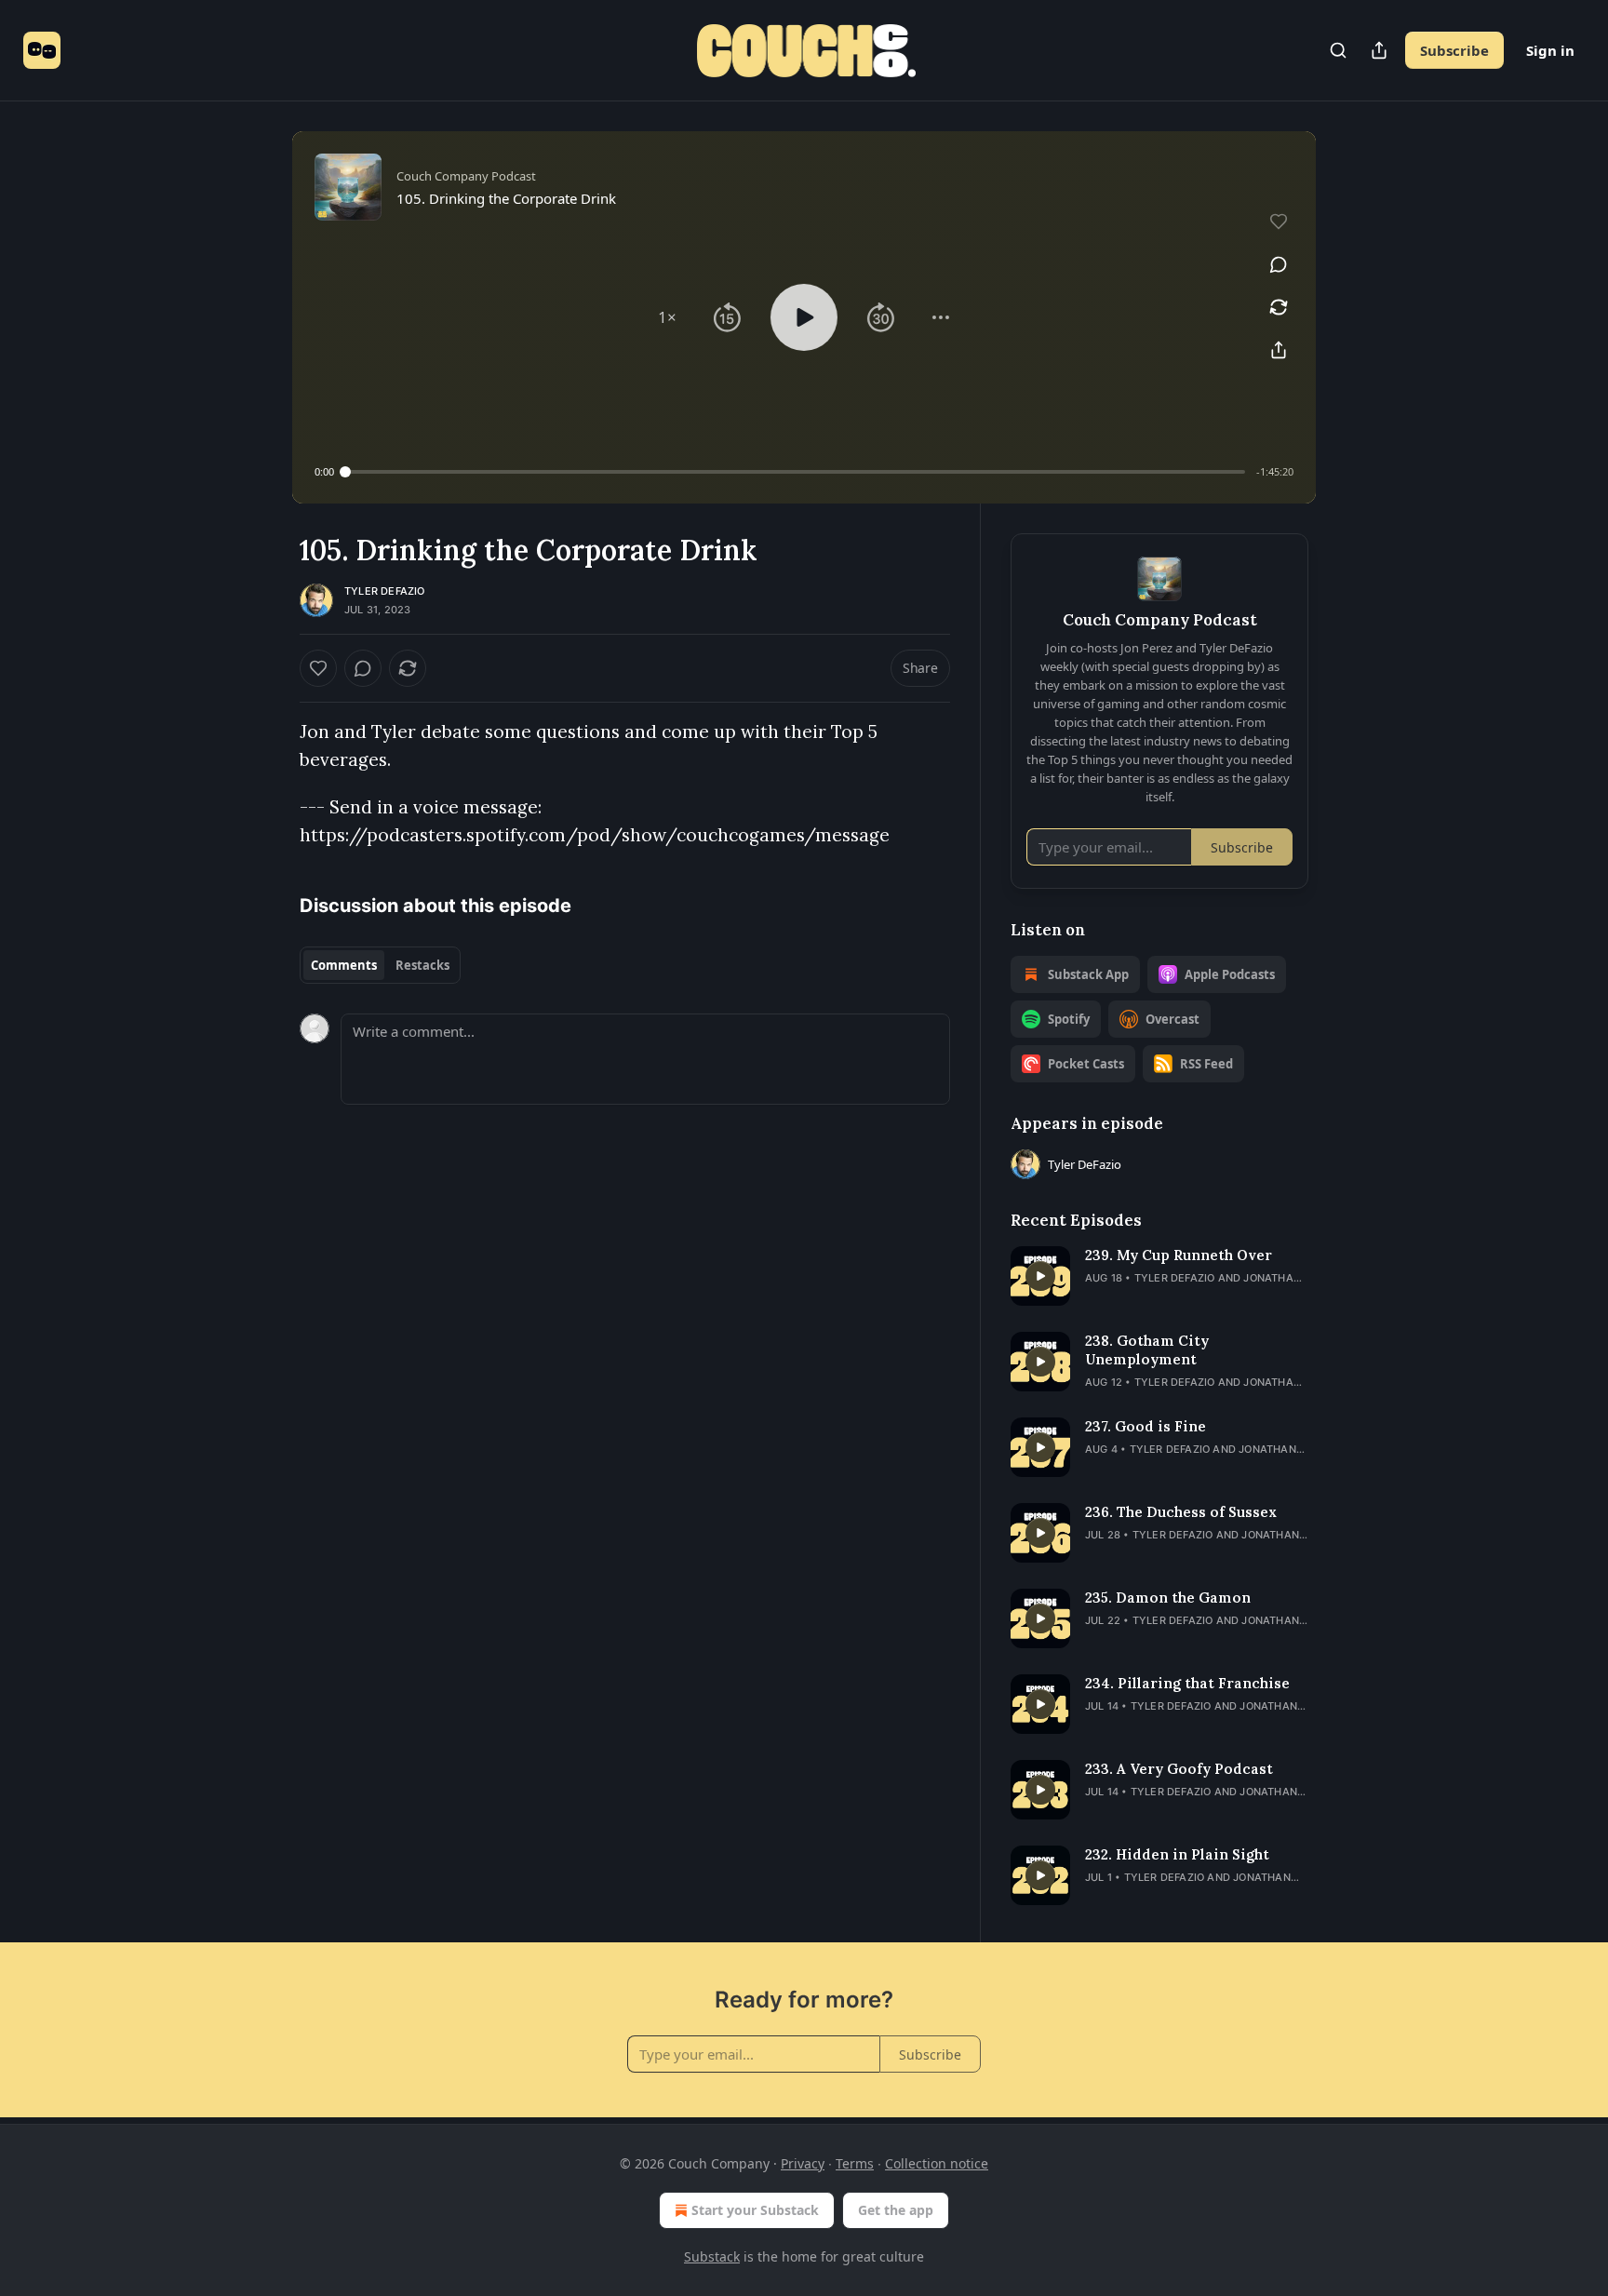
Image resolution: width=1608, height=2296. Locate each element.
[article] (1159, 1276)
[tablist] (380, 965)
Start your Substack (755, 2210)
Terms (855, 2163)
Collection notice (937, 2163)
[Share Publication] (1379, 50)
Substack (712, 2256)
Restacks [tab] (422, 965)
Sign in (1550, 50)
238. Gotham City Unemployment (1147, 1350)
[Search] (1338, 50)
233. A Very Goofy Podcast (1179, 1769)
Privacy (803, 2163)
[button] (667, 317)
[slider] (795, 472)
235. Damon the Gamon (1168, 1598)
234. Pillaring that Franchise (1187, 1683)
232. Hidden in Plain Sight (1177, 1854)
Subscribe (1454, 50)
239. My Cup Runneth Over (1179, 1255)
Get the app (896, 2210)
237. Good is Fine (1146, 1426)
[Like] (318, 668)
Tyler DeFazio (385, 591)
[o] (1040, 1276)
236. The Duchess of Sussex (1181, 1512)
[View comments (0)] (1279, 264)
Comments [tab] (344, 965)
